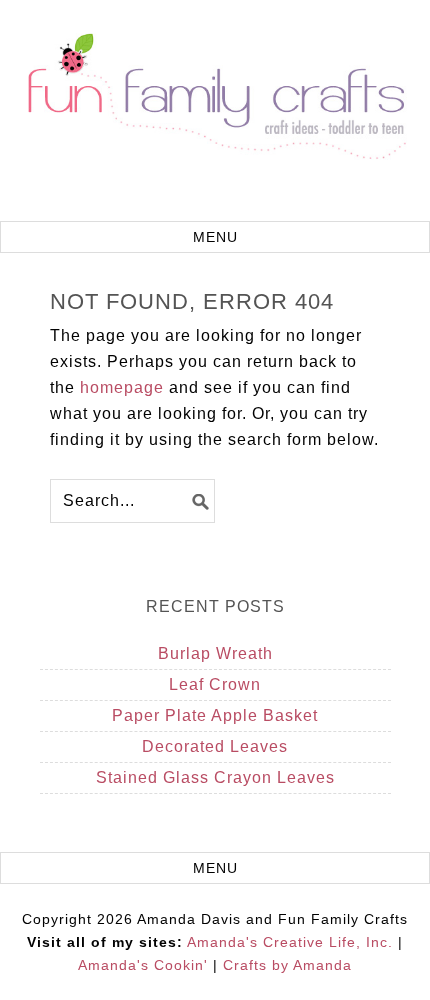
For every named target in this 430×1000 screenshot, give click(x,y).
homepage (122, 387)
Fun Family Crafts (215, 113)
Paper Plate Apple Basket (215, 715)
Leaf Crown (215, 684)
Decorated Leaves (215, 746)
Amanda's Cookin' (143, 965)
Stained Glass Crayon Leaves (215, 777)
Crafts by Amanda (287, 965)
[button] (215, 237)
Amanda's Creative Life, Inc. (290, 942)
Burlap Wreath (215, 653)
